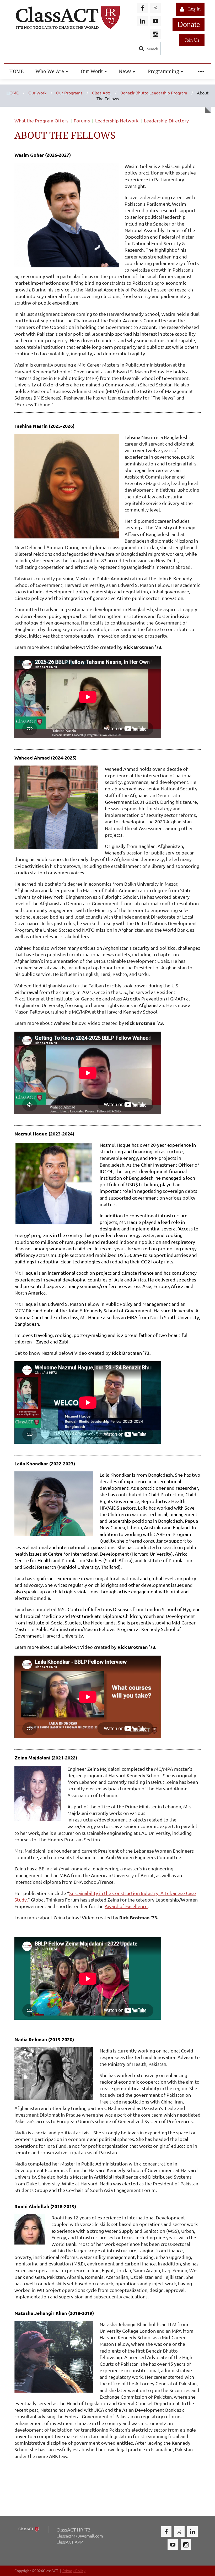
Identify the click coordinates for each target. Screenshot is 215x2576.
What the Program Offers (41, 120)
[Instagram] (155, 34)
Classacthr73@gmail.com (80, 2536)
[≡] (201, 71)
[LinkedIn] (142, 21)
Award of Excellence (126, 1906)
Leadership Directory (166, 120)
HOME (13, 93)
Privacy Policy (74, 2571)
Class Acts (101, 93)
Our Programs (69, 93)
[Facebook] (142, 8)
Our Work (37, 93)
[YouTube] (155, 21)
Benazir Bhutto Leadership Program (154, 93)
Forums (82, 120)
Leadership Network (117, 120)
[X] (155, 8)
